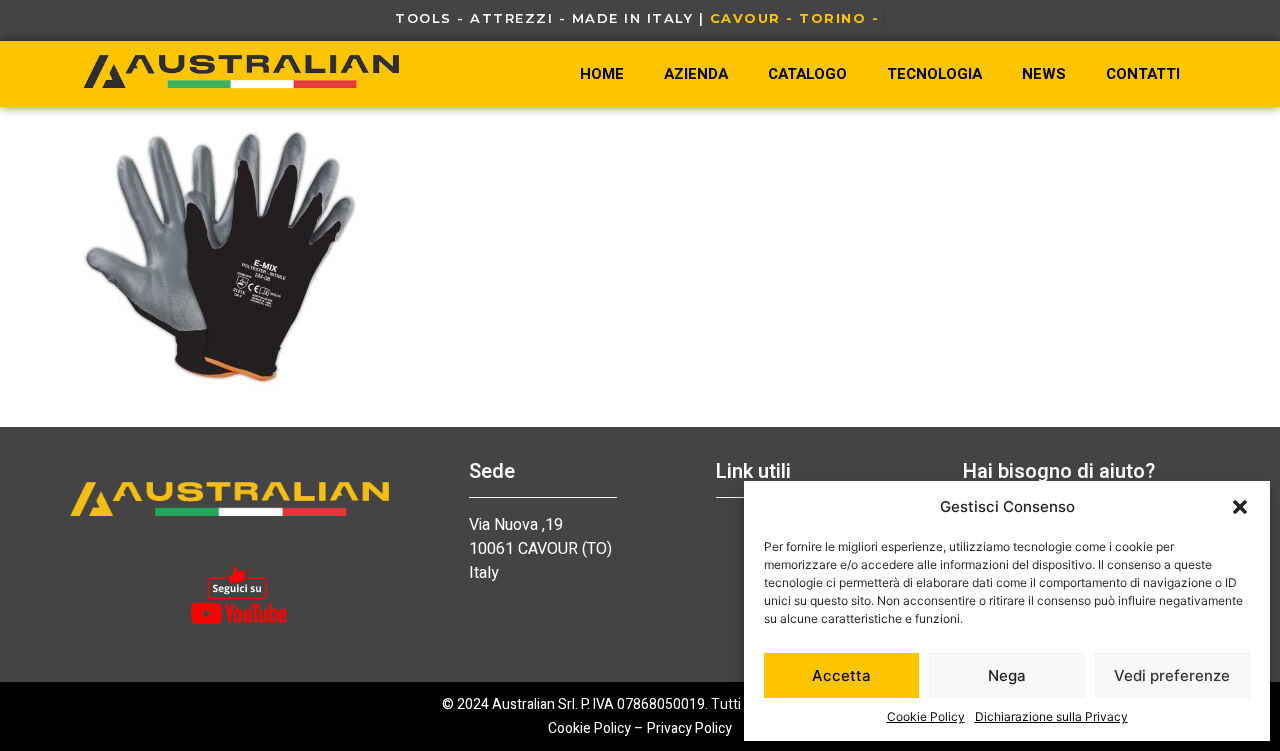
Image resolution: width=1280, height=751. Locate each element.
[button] (1240, 507)
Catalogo (807, 74)
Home (602, 74)
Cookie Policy (926, 716)
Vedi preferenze (1172, 675)
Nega (1007, 675)
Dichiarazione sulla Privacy (1051, 716)
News (1044, 74)
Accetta (841, 675)
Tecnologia (934, 74)
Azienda (696, 74)
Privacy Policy (689, 728)
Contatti (1143, 74)
